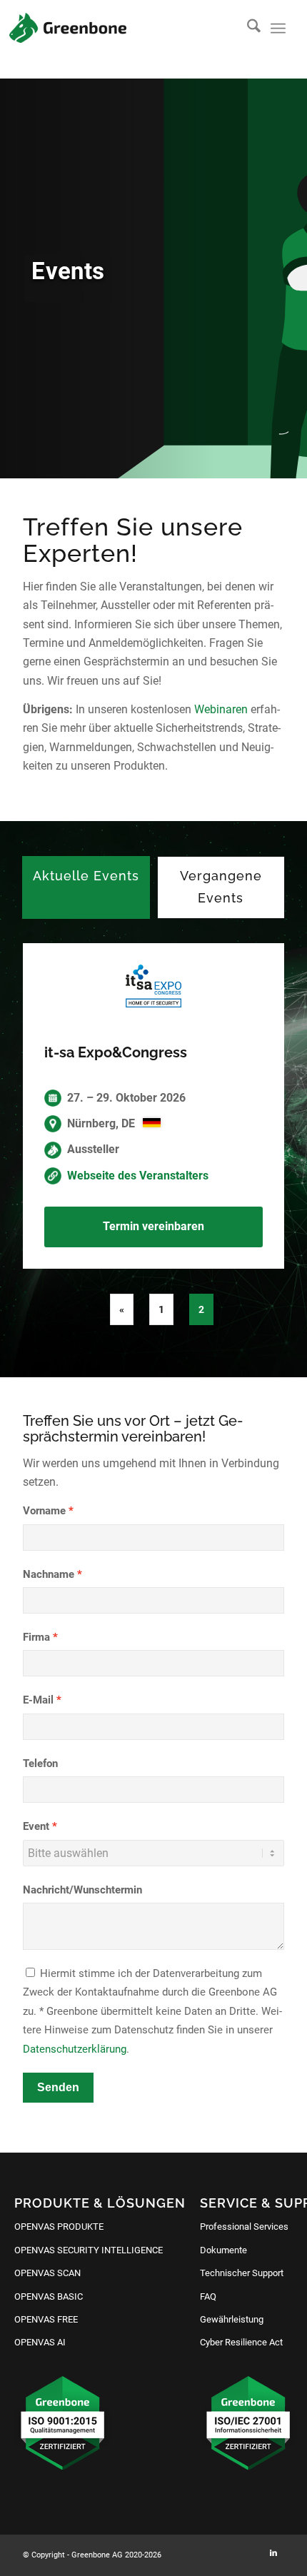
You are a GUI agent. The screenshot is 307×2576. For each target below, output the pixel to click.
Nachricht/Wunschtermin (82, 1890)
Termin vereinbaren (153, 1226)
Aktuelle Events (86, 876)
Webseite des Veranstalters (138, 1176)
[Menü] (278, 29)
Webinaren (221, 709)
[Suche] (247, 29)
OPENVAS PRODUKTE (59, 2227)
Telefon (40, 1764)
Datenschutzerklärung (75, 2049)
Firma (36, 1637)
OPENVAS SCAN (47, 2273)
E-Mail (38, 1700)
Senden (58, 2087)
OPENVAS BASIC (49, 2296)
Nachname (49, 1574)
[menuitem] (247, 29)
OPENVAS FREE (46, 2319)
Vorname (44, 1511)
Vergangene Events (221, 887)
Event (36, 1826)
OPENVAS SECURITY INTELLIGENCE (89, 2250)
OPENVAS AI (40, 2342)
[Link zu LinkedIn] (273, 2553)
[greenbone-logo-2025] (68, 28)
